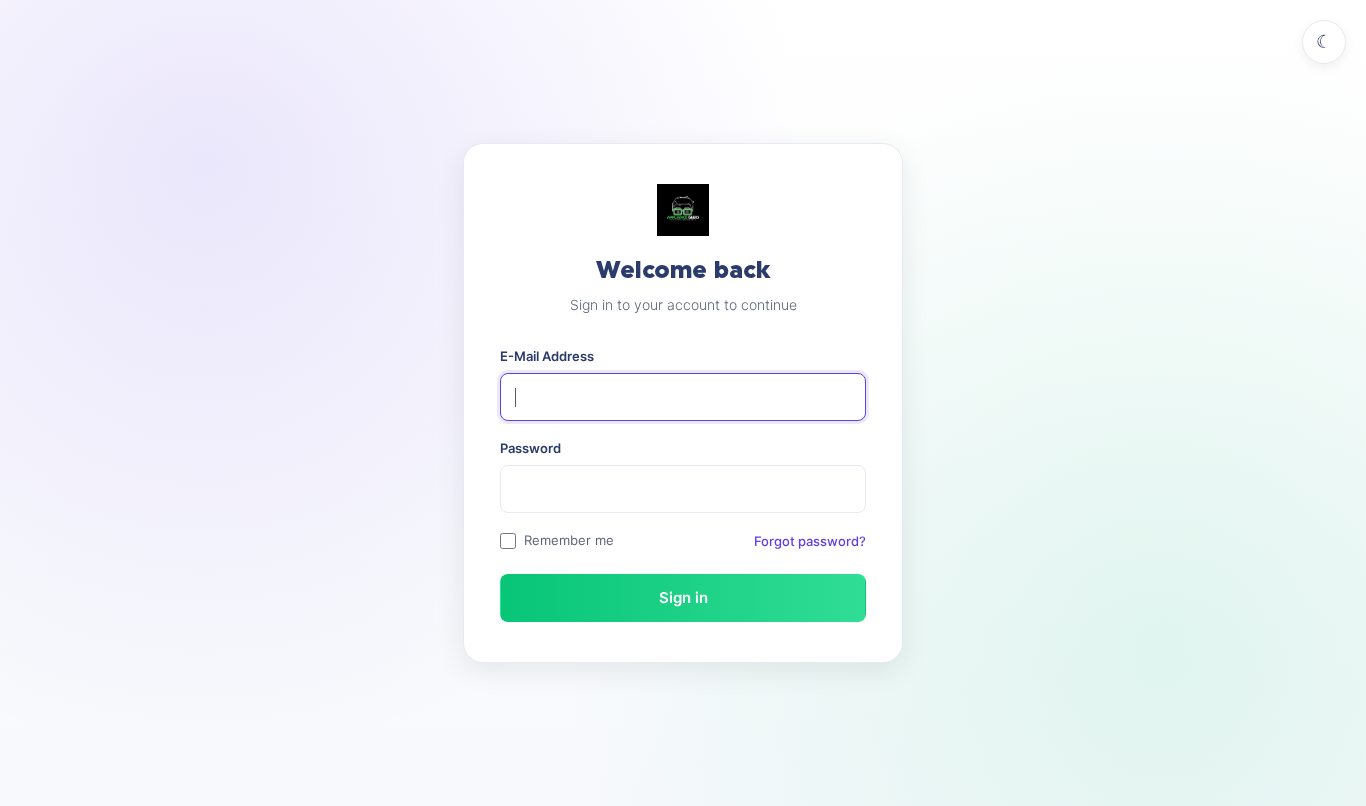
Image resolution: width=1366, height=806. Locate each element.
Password (530, 448)
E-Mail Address (547, 356)
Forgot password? (810, 541)
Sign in (683, 597)
